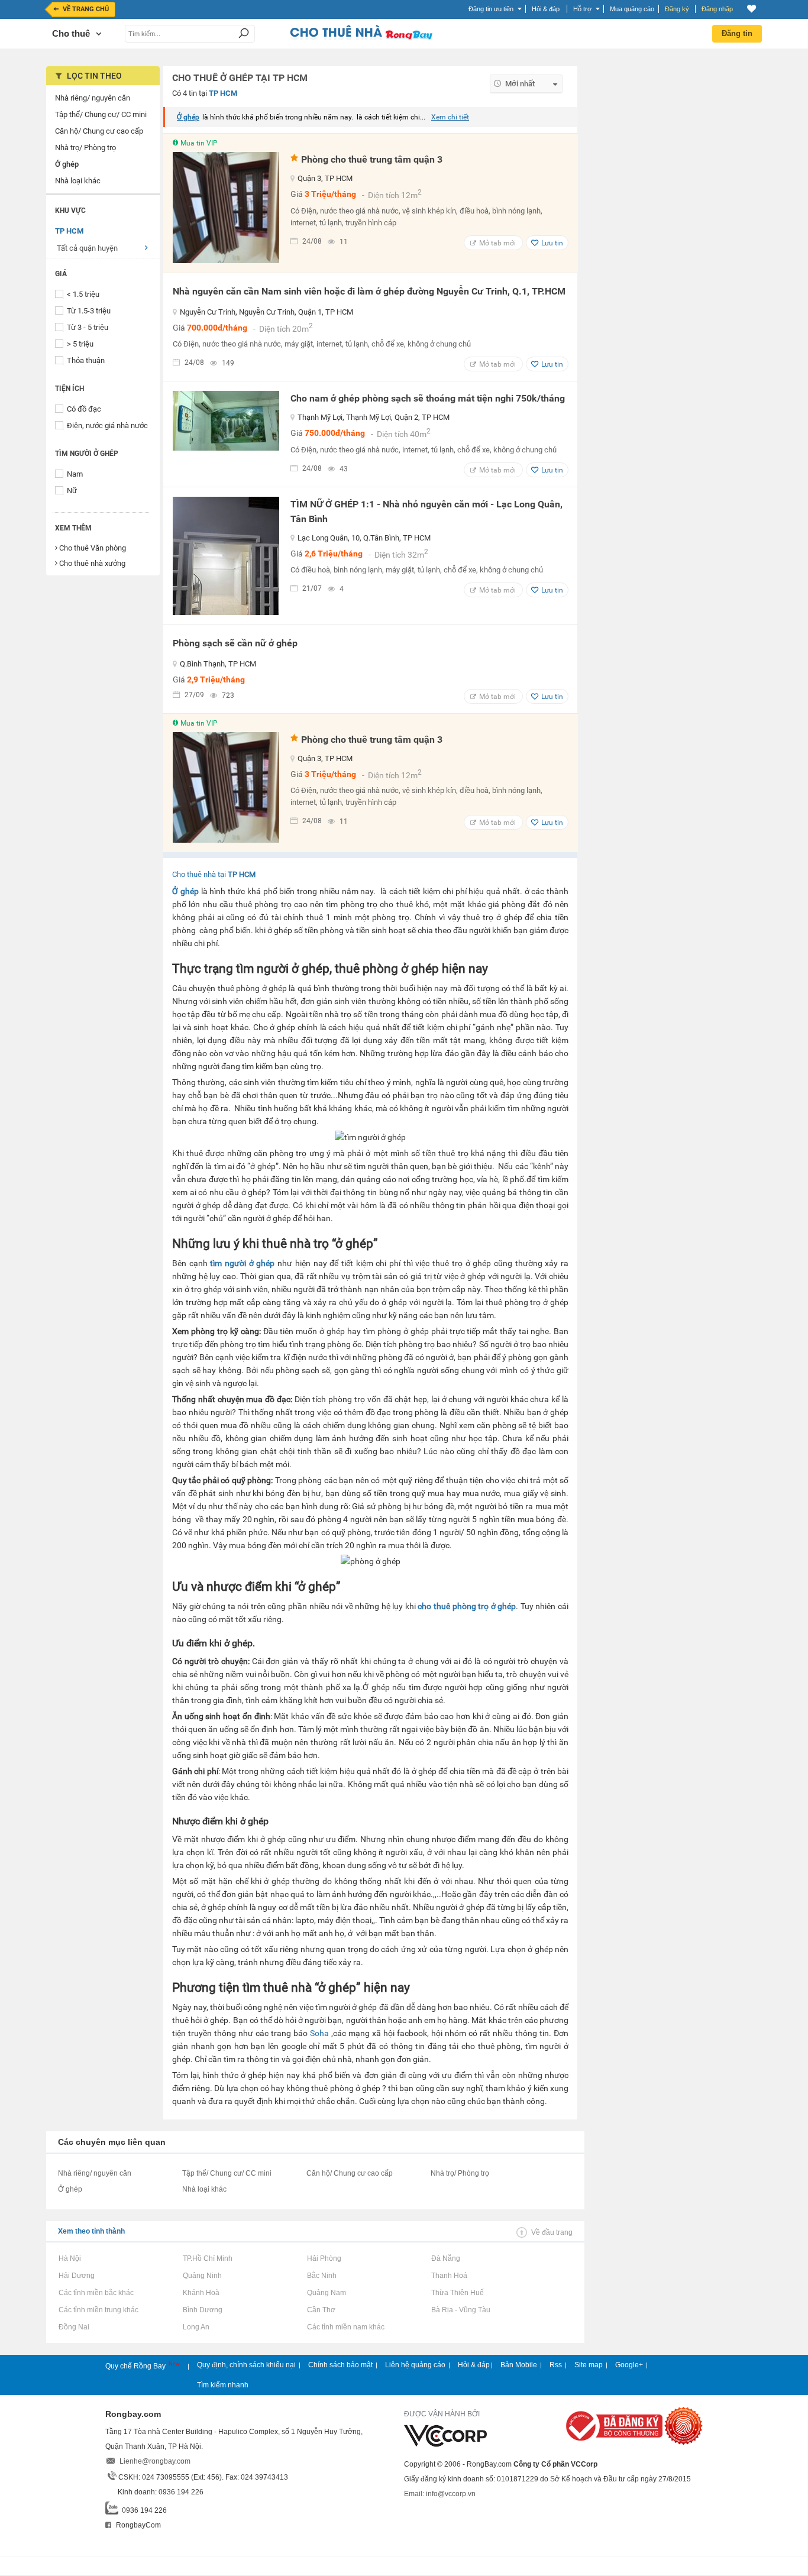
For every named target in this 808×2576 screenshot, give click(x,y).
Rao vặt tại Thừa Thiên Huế (457, 2293)
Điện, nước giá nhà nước (107, 425)
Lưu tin (552, 243)
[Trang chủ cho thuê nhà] (361, 38)
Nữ (72, 491)
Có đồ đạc (84, 409)
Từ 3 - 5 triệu (88, 327)
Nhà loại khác (204, 2189)
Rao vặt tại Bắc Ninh (321, 2276)
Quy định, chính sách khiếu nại (246, 2365)
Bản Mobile (519, 2365)
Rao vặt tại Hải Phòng (324, 2258)
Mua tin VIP (199, 143)
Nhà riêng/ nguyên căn (95, 2173)
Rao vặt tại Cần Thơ (321, 2310)
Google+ (629, 2365)
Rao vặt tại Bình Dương (202, 2310)
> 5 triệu (80, 344)
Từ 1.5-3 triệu (89, 311)
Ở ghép (188, 117)
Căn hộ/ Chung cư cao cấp (350, 2173)
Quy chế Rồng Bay (136, 2366)
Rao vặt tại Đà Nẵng (445, 2258)
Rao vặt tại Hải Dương (76, 2276)
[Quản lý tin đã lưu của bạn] (752, 9)
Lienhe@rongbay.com (155, 2461)
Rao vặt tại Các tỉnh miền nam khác (345, 2327)
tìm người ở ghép (242, 1263)
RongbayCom (138, 2525)
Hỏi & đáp (474, 2365)
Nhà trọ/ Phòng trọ (460, 2173)
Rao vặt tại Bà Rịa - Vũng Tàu (460, 2310)
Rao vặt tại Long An (196, 2327)
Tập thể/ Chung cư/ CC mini (227, 2173)
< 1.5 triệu (83, 294)
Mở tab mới (497, 243)
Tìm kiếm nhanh (223, 2385)
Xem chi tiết (450, 117)
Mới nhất (520, 84)
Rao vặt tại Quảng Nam (326, 2293)
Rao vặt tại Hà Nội (70, 2258)
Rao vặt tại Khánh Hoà (201, 2293)
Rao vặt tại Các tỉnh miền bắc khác (96, 2293)
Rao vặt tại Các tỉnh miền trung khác (98, 2310)
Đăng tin (737, 33)
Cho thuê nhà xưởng (92, 563)
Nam (75, 474)
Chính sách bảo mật (340, 2365)
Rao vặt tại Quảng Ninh (202, 2276)
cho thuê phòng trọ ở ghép (467, 1606)
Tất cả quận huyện (87, 248)
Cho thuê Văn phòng (93, 548)
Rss (556, 2365)
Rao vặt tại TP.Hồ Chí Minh (207, 2258)
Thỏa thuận (86, 360)
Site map (589, 2365)
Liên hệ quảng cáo (415, 2365)
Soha (319, 2033)
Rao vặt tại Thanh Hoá (449, 2276)
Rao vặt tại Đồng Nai (74, 2327)
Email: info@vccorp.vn (440, 2494)
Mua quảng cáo (632, 9)
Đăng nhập (717, 9)
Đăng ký (677, 9)
